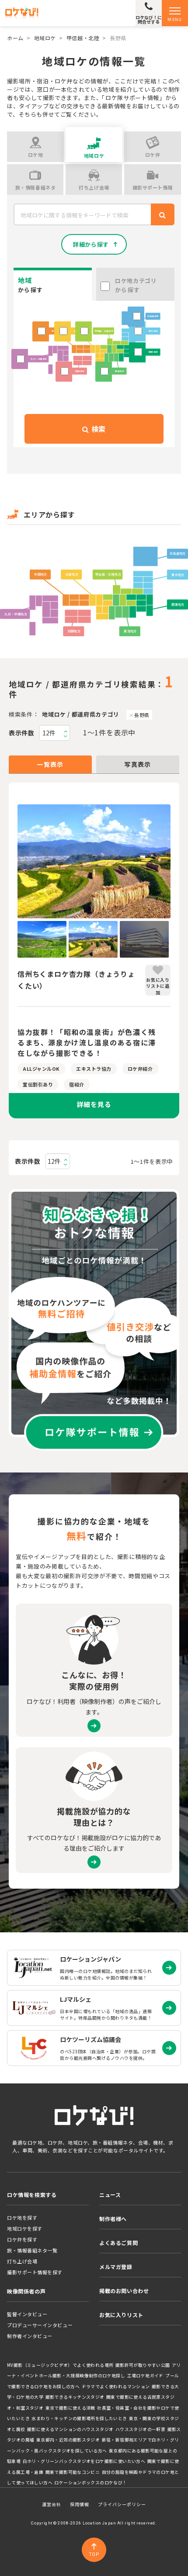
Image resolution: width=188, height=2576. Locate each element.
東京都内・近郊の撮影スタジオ (68, 2440)
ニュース (110, 2195)
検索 (97, 429)
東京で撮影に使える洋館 (70, 2408)
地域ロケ (45, 38)
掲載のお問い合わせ (124, 2291)
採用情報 (80, 2504)
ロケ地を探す (22, 2217)
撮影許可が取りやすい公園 (143, 2365)
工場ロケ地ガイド (145, 2376)
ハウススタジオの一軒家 (140, 2429)
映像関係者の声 (26, 2291)
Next (177, 862)
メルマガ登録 (116, 2267)
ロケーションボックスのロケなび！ (91, 2483)
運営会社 (52, 2504)
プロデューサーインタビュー (40, 2325)
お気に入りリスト (121, 2315)
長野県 (142, 715)
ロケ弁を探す (22, 2239)
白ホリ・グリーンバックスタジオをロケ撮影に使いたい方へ (84, 2461)
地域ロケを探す (25, 2228)
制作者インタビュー (30, 2336)
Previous (11, 862)
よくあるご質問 (118, 2243)
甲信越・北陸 (83, 38)
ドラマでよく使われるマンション (116, 2386)
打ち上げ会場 (22, 2261)
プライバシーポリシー (122, 2504)
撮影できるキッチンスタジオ (75, 2397)
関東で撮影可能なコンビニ (73, 2472)
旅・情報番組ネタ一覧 (32, 2250)
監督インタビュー (27, 2314)
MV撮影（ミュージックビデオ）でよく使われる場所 (60, 2365)
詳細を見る (94, 1104)
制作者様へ (113, 2219)
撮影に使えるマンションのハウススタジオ (70, 2429)
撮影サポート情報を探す (35, 2272)
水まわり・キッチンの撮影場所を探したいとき (79, 2418)
